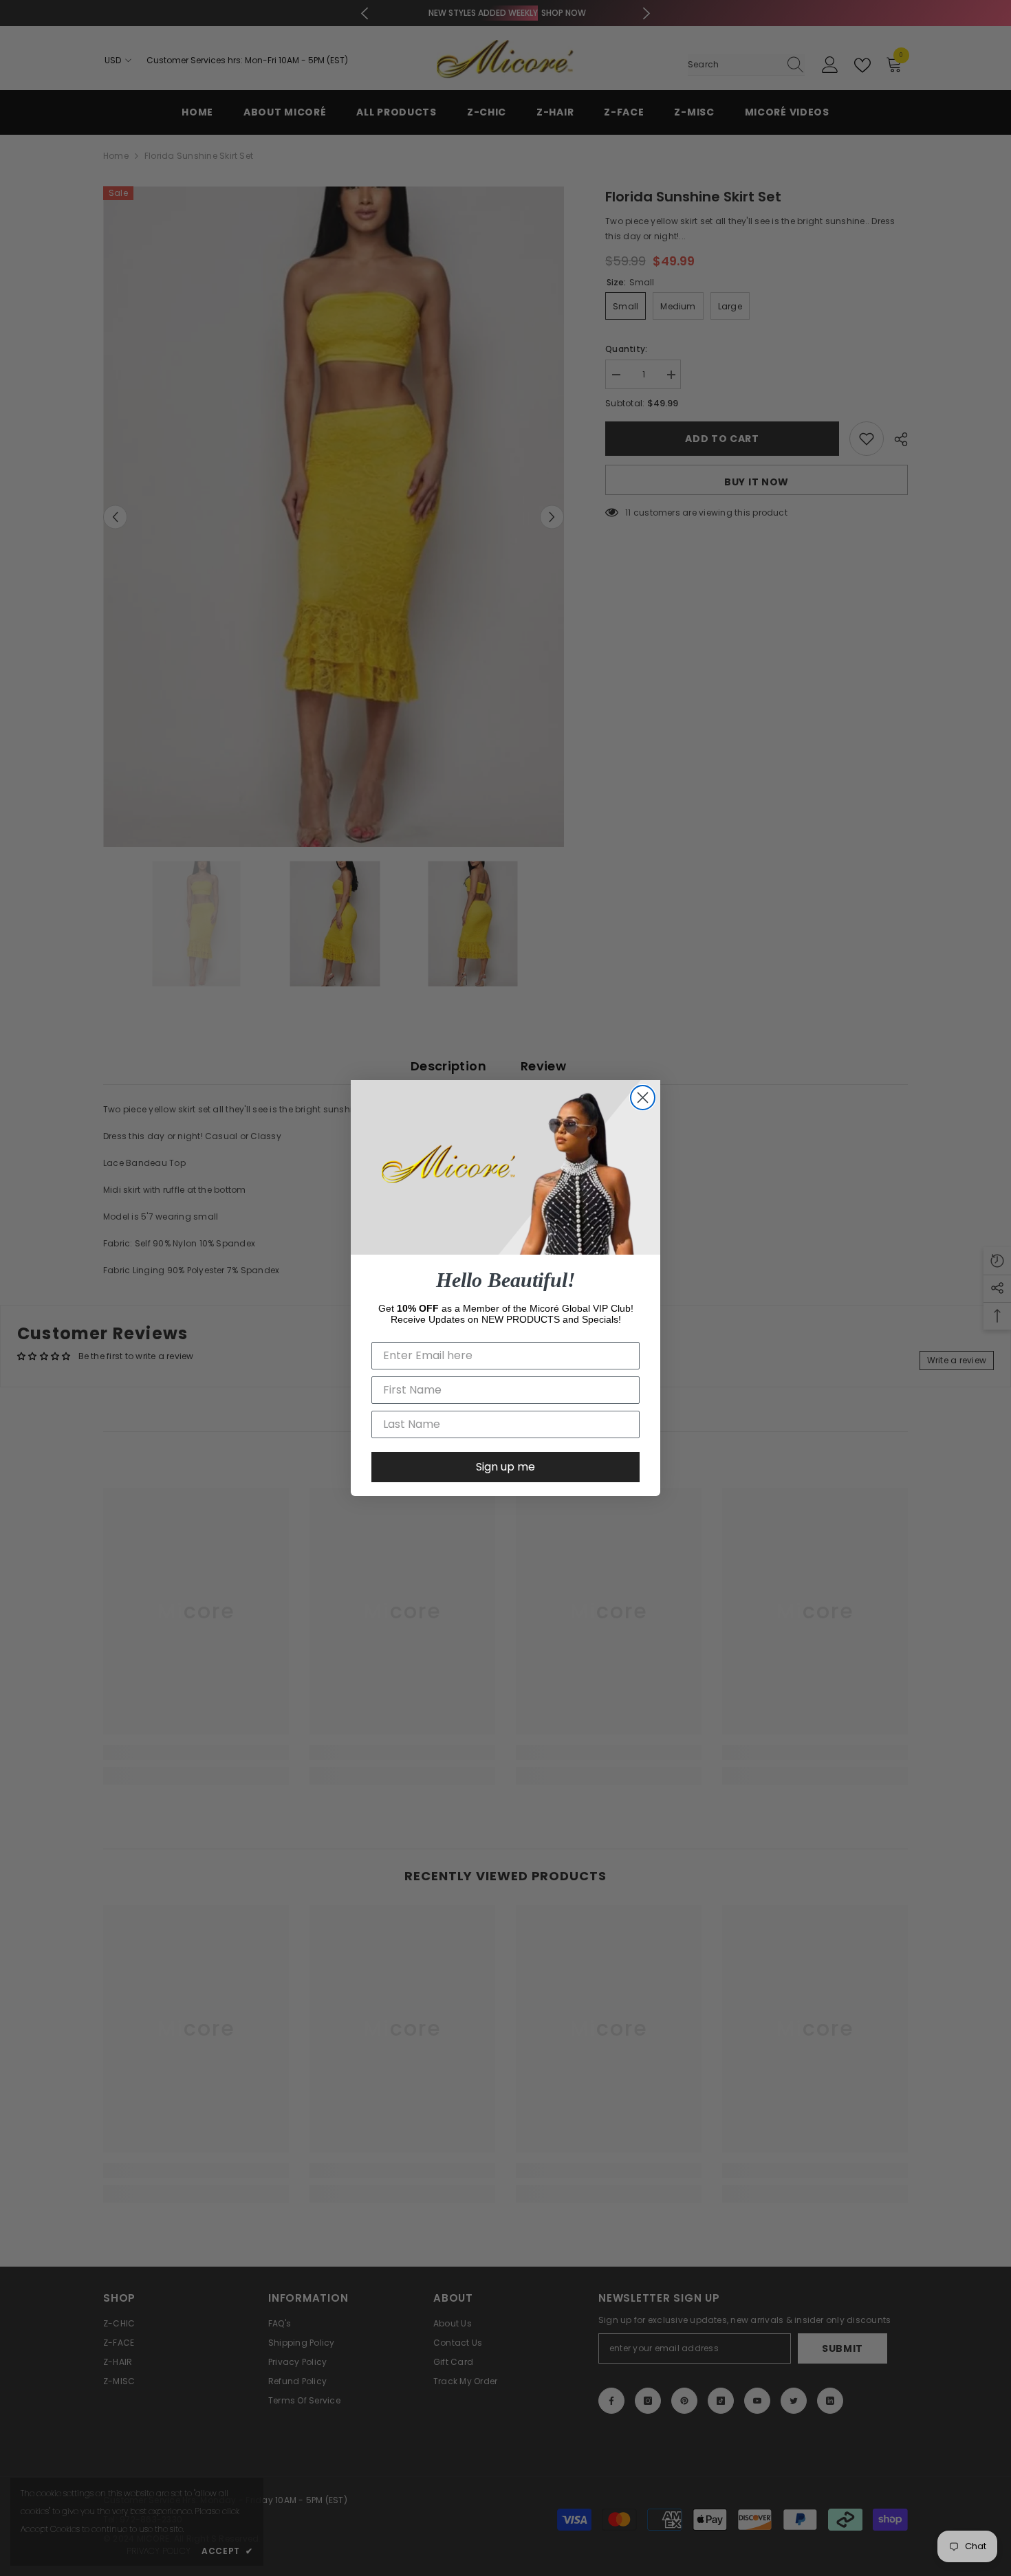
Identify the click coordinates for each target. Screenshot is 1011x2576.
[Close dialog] (643, 1098)
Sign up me (505, 1467)
